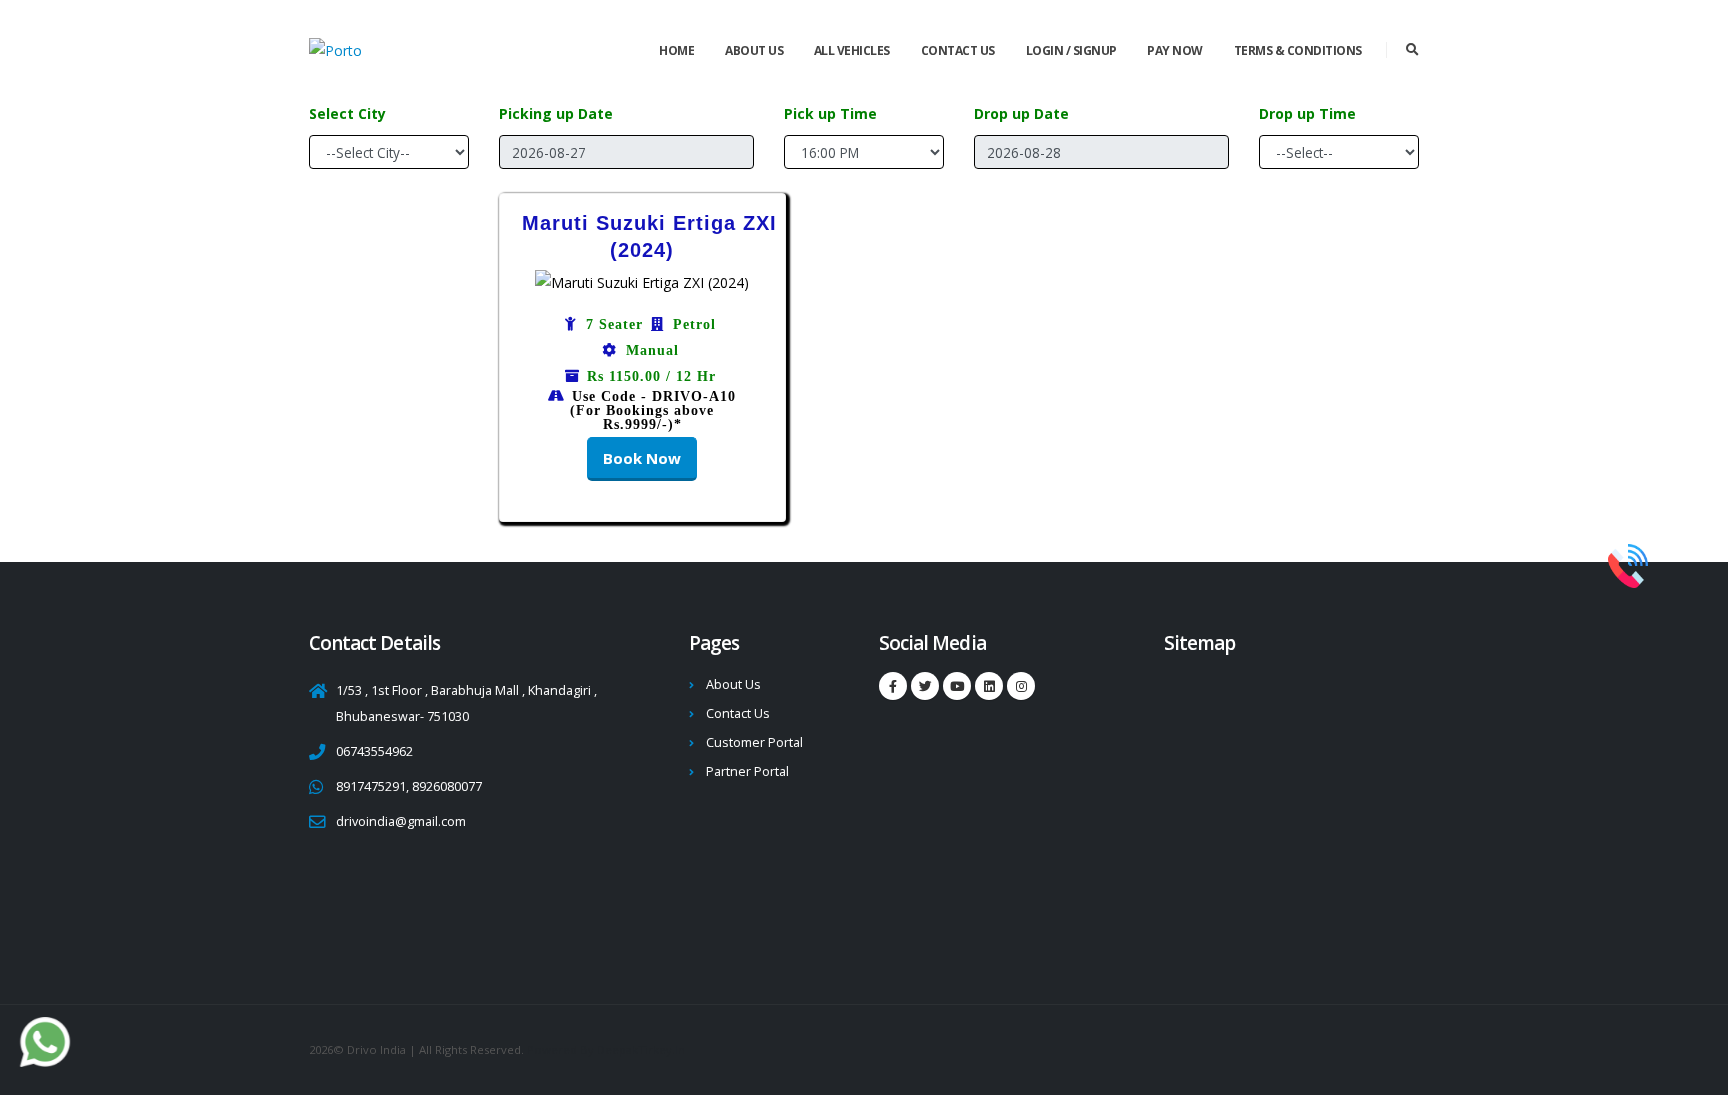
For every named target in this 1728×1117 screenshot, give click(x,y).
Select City (347, 113)
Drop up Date (1021, 113)
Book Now (642, 458)
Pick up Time (830, 113)
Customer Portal (754, 742)
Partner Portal (747, 771)
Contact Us (738, 713)
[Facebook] (893, 686)
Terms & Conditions (1298, 50)
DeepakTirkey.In (641, 1049)
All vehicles (852, 50)
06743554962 (374, 751)
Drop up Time (1307, 113)
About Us (733, 684)
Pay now (1175, 50)
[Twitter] (925, 686)
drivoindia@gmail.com (401, 821)
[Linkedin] (957, 686)
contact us (958, 50)
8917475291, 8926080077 (409, 786)
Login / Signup (1071, 50)
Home (676, 50)
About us (754, 50)
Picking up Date (556, 113)
